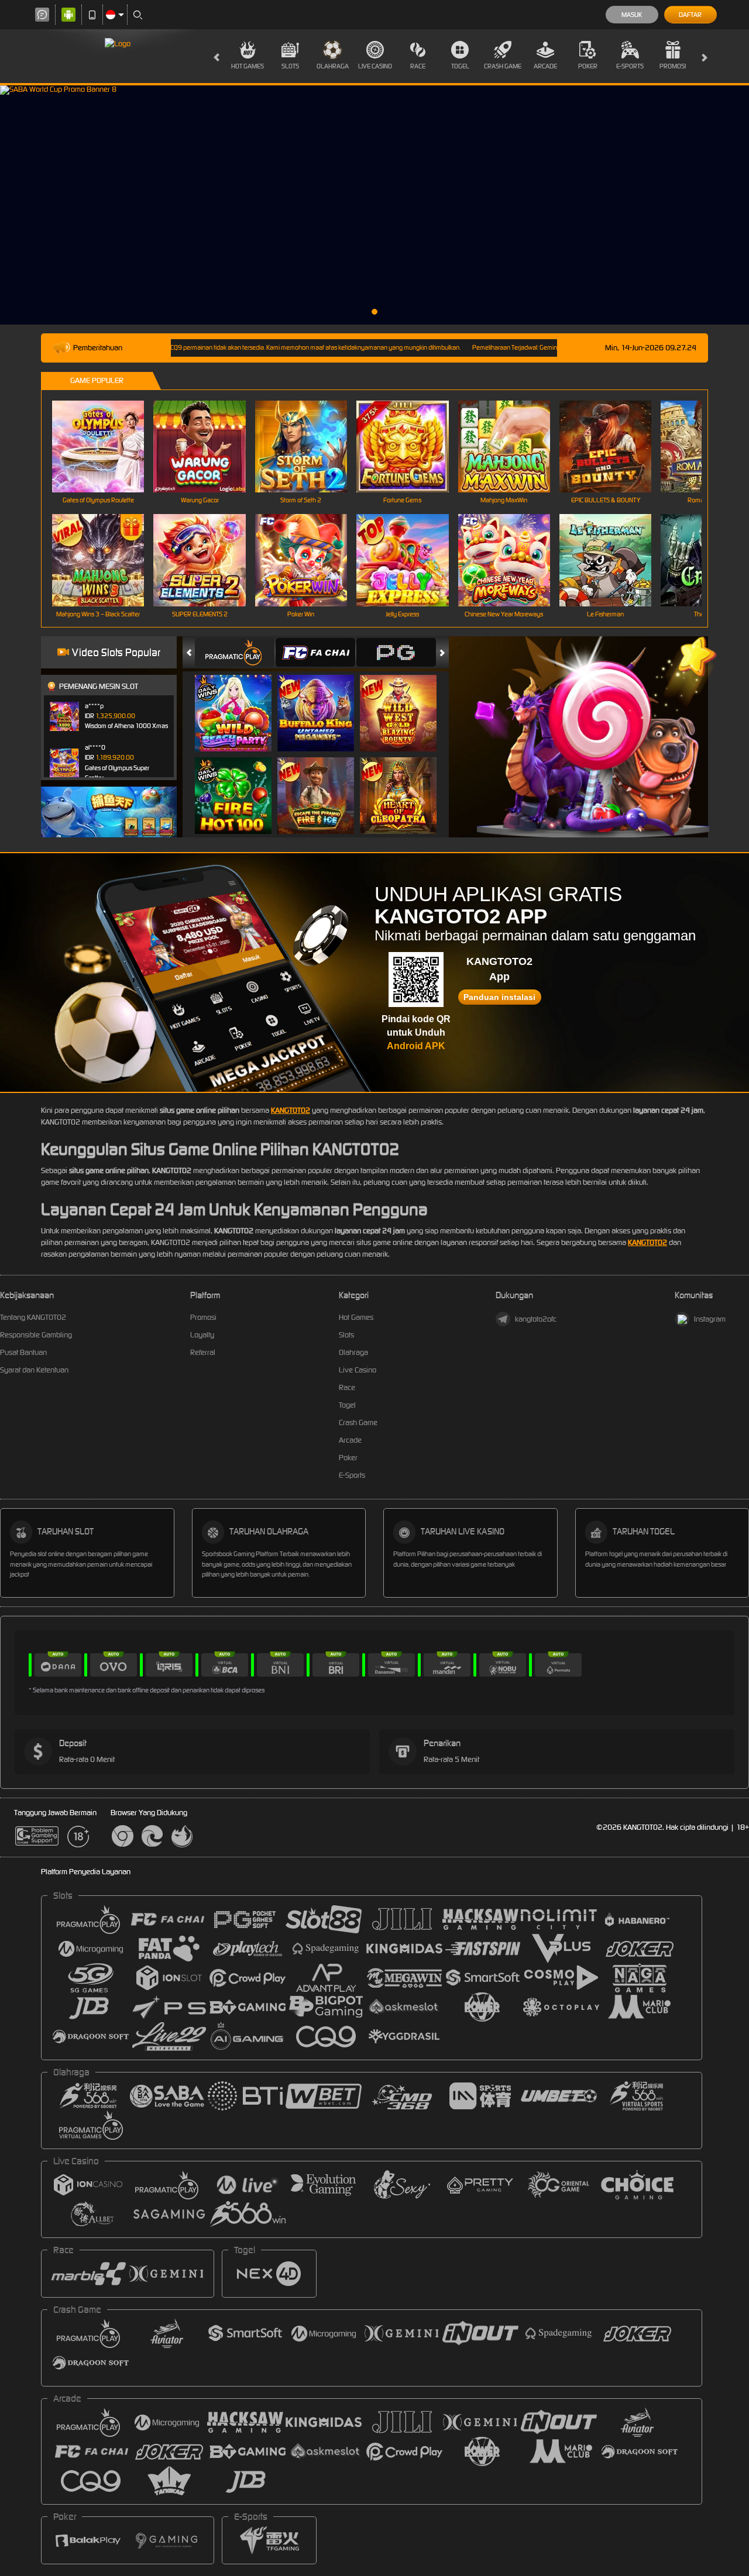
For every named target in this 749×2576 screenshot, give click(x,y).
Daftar (690, 15)
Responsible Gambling (36, 1335)
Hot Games (248, 66)
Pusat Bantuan (23, 1352)
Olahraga (333, 66)
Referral (203, 1352)
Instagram (710, 1319)
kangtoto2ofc (536, 1319)
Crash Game (503, 66)
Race (418, 66)
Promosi (673, 66)
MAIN (106, 446)
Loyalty (202, 1335)
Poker (588, 66)
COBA (240, 701)
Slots (290, 66)
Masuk (632, 15)
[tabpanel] (374, 205)
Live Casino (375, 66)
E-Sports (630, 66)
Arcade (545, 66)
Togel (460, 66)
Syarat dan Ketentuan (34, 1370)
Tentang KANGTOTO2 (33, 1317)
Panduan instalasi (499, 997)
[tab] (235, 652)
